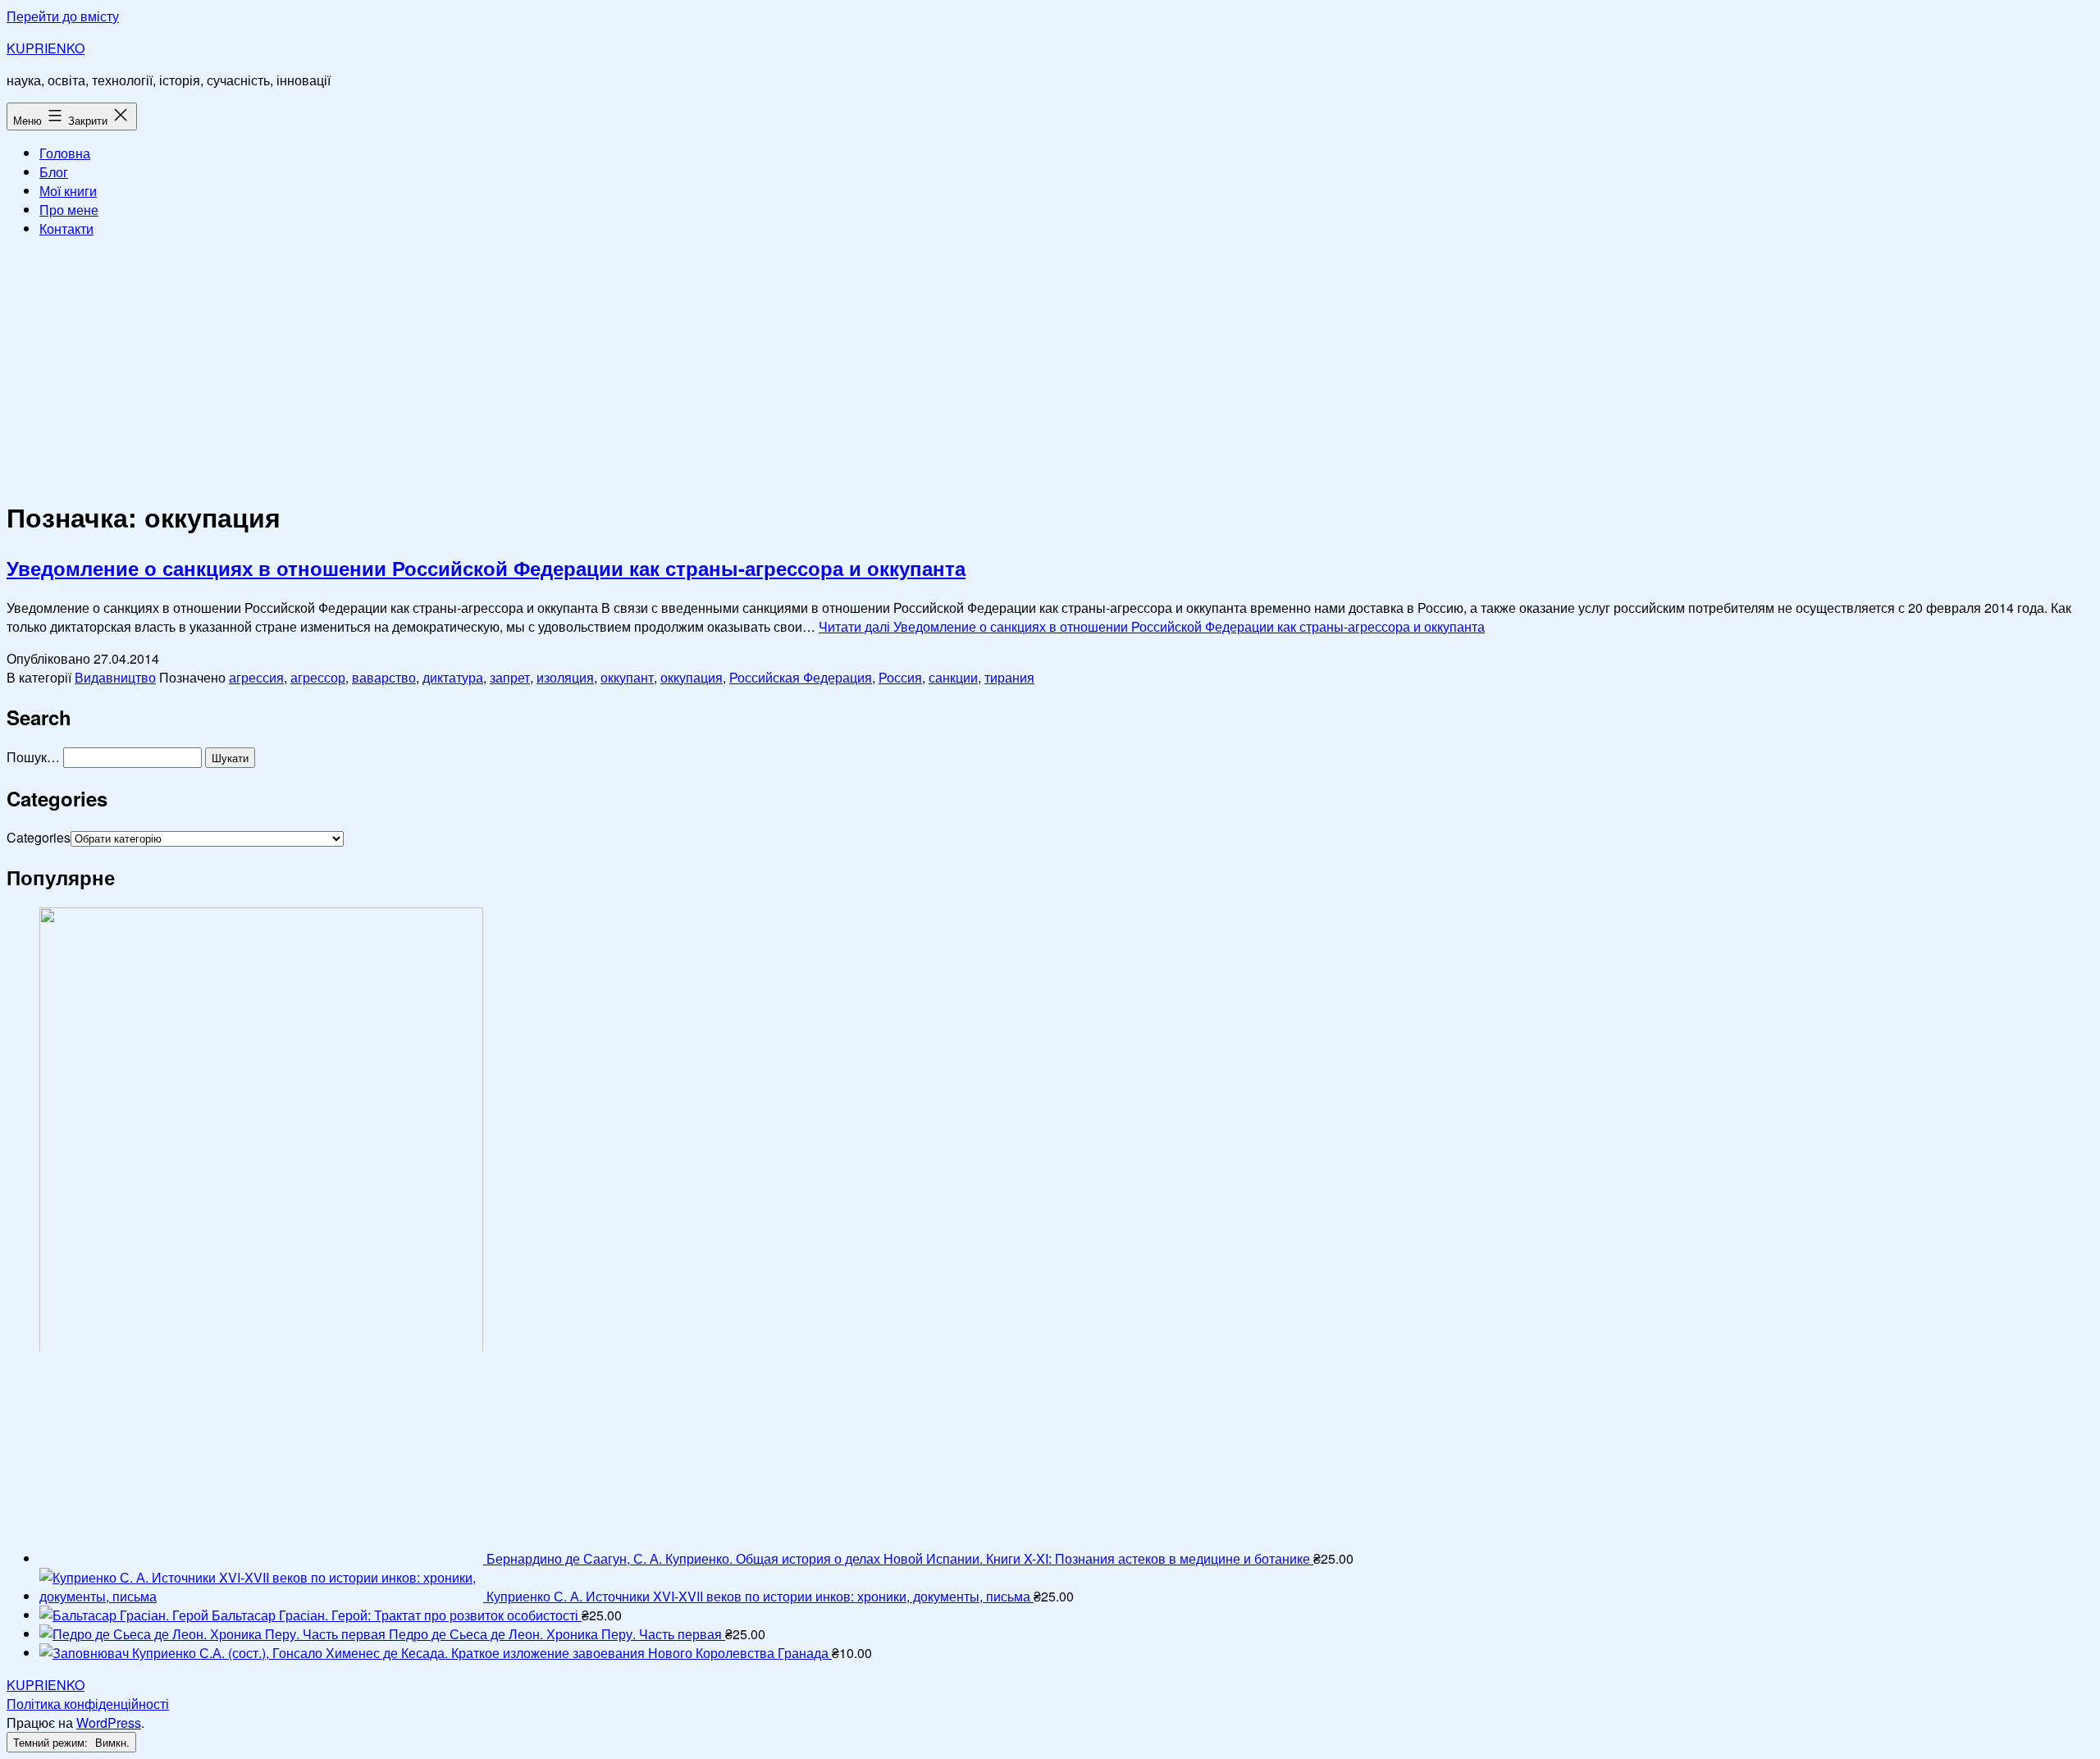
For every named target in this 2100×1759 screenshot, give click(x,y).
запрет (510, 677)
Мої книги (68, 191)
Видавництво (115, 677)
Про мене (69, 210)
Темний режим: (52, 1742)
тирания (1009, 677)
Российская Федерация (801, 677)
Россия (900, 677)
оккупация (692, 677)
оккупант (627, 677)
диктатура (453, 677)
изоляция (565, 677)
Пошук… (33, 757)
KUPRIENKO (46, 48)
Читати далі (1152, 626)
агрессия (256, 677)
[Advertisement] (1050, 366)
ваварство (384, 677)
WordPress (109, 1722)
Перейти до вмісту (63, 16)
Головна (65, 153)
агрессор (318, 677)
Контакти (66, 228)
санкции (953, 677)
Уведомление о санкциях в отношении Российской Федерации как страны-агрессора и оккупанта (486, 568)
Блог (54, 172)
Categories (39, 837)
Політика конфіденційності (88, 1704)
